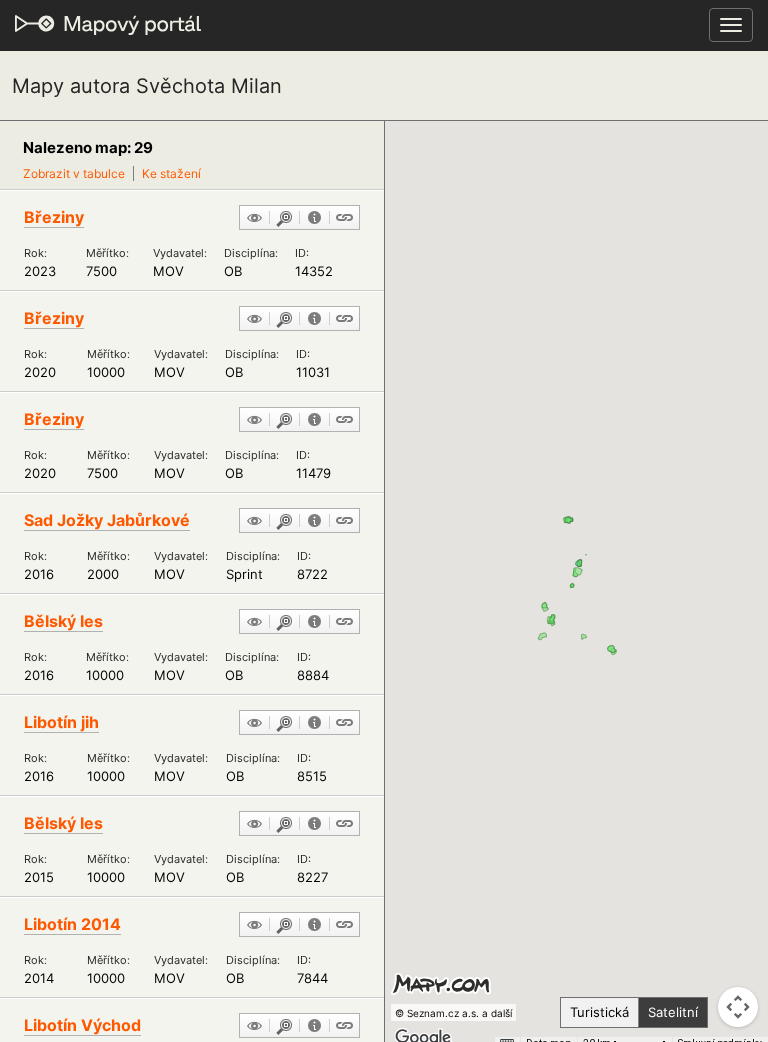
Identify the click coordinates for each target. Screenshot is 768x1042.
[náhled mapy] (254, 219)
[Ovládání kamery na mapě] (738, 1007)
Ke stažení (171, 173)
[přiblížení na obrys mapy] (284, 219)
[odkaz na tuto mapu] (344, 219)
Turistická (599, 1012)
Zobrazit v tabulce (74, 173)
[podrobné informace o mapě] (314, 219)
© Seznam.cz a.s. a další (453, 1013)
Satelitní (673, 1012)
